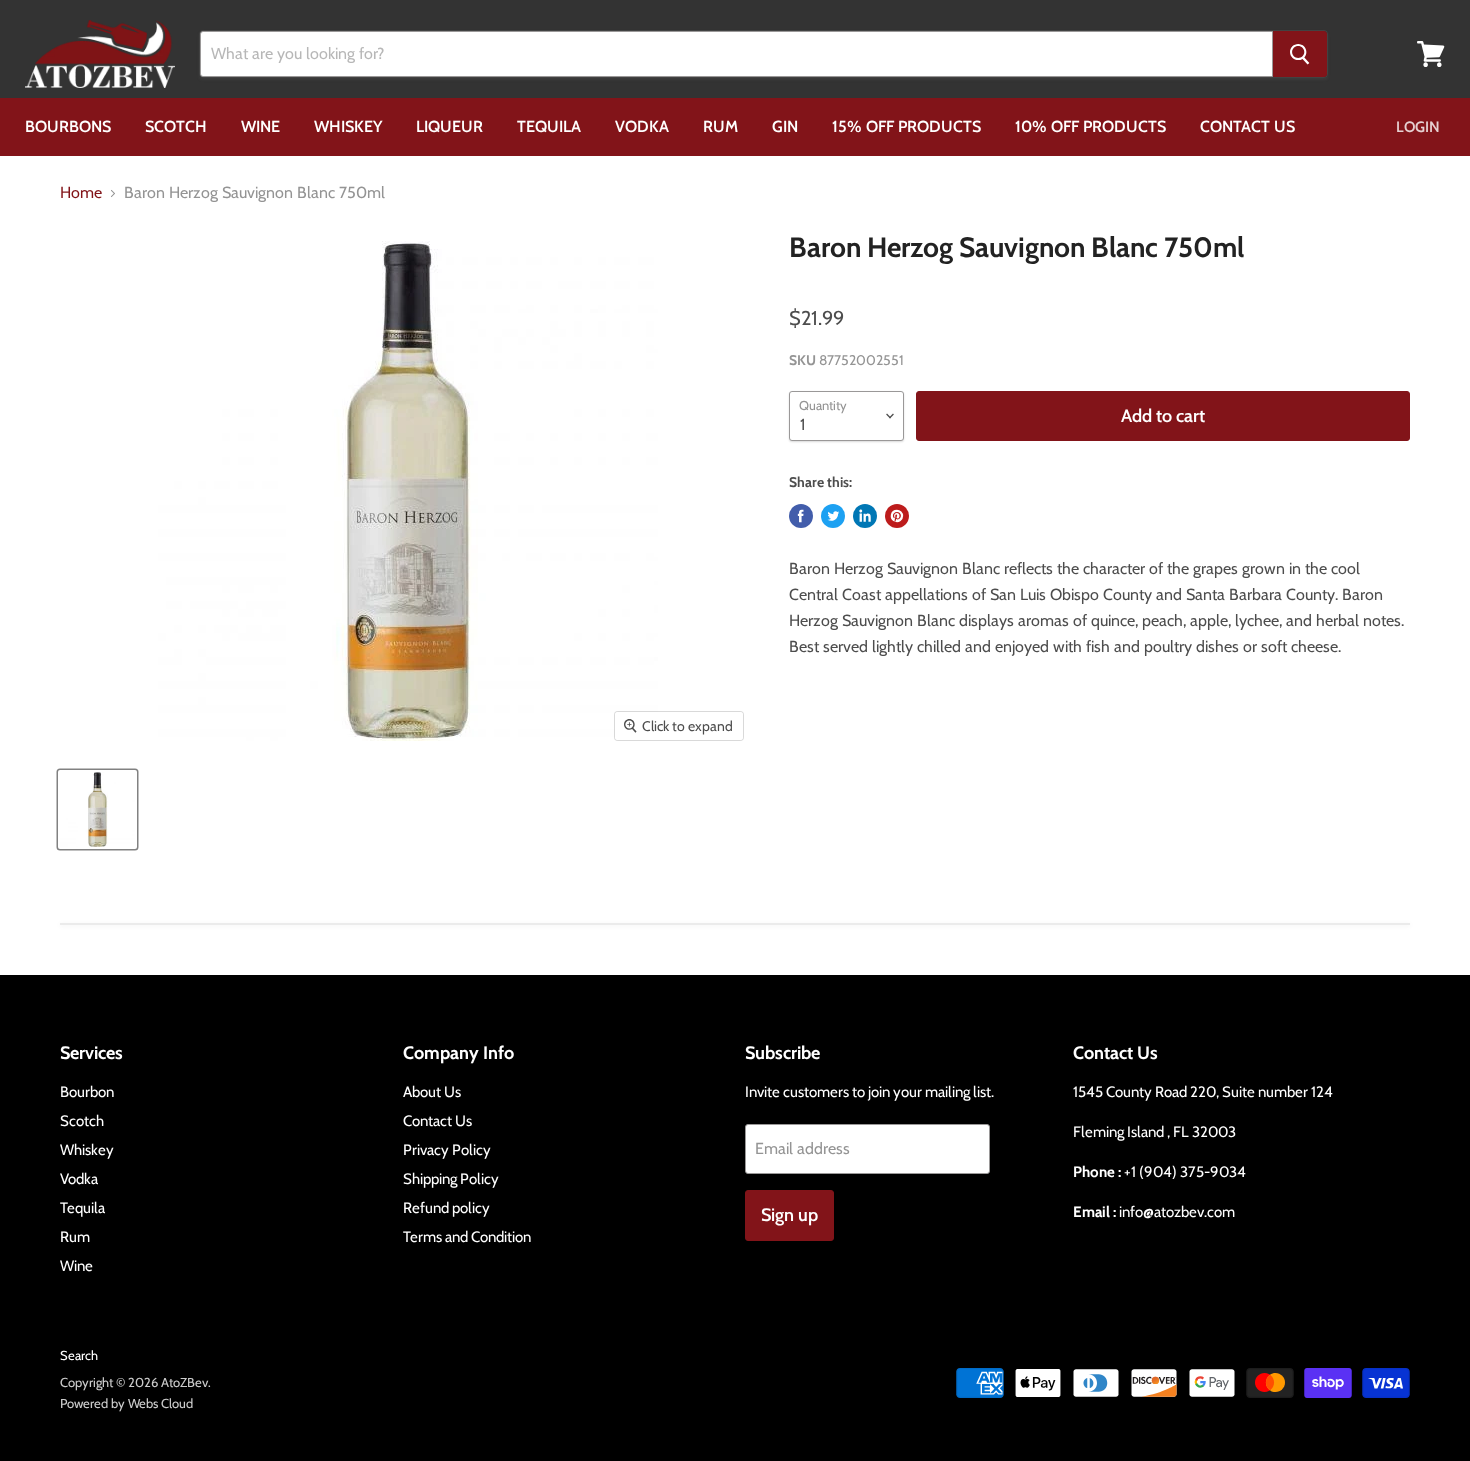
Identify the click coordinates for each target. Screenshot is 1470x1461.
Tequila (549, 126)
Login (1418, 127)
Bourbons (68, 126)
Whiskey (348, 126)
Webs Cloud (160, 1403)
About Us (432, 1092)
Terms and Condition (467, 1237)
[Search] (1300, 54)
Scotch (176, 126)
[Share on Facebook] (801, 516)
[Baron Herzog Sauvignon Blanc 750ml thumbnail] (97, 809)
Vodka (642, 126)
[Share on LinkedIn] (865, 516)
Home (81, 193)
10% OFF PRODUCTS (1090, 126)
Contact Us (1247, 126)
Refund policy (446, 1208)
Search (79, 1355)
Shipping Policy (451, 1179)
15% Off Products (906, 126)
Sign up (789, 1215)
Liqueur (449, 126)
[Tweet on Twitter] (833, 516)
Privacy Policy (447, 1150)
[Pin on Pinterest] (897, 516)
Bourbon (87, 1092)
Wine (260, 126)
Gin (785, 126)
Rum (720, 126)
